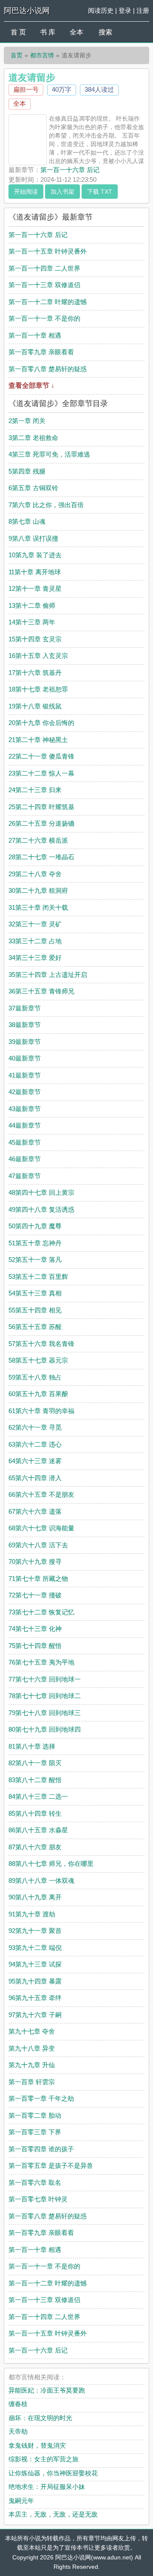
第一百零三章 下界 (35, 2132)
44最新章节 (25, 1125)
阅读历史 (101, 10)
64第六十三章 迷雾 (35, 1461)
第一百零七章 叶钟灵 (38, 2199)
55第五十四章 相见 (35, 1310)
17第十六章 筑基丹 (35, 673)
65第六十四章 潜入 (35, 1478)
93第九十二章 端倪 (35, 1948)
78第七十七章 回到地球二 (45, 1696)
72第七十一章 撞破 (35, 1595)
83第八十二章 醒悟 (35, 1780)
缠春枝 (18, 2404)
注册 (143, 10)
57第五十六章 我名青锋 (41, 1344)
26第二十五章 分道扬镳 (41, 823)
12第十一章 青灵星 (35, 588)
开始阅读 (26, 192)
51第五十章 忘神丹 (35, 1243)
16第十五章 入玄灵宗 (38, 656)
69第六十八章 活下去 (38, 1545)
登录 (125, 10)
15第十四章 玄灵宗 (35, 639)
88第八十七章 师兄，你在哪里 (51, 1864)
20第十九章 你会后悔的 (41, 723)
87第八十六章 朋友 (35, 1847)
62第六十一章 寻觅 (35, 1427)
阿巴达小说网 (27, 11)
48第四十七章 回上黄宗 (41, 1192)
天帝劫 (18, 2431)
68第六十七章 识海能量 (41, 1528)
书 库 (48, 32)
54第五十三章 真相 (35, 1293)
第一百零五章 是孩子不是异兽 (51, 2165)
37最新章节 (25, 1008)
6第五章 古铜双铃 (33, 488)
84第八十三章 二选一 (38, 1796)
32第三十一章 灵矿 (35, 924)
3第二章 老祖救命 (33, 438)
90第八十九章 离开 (35, 1897)
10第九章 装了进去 (35, 555)
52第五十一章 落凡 (35, 1260)
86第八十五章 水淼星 (38, 1830)
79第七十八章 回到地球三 (45, 1713)
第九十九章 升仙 (32, 2065)
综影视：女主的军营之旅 (44, 2459)
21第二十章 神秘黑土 (38, 740)
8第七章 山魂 (27, 521)
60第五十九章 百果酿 (38, 1394)
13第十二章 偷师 (32, 605)
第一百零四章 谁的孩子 (41, 2149)
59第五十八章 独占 (35, 1377)
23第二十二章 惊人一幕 (41, 773)
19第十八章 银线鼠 (35, 706)
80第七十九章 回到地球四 (45, 1729)
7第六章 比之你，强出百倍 (46, 505)
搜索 (105, 32)
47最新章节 (25, 1176)
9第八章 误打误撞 (33, 538)
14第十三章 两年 (32, 622)
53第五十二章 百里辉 (38, 1277)
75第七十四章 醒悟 (35, 1646)
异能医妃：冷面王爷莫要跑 (47, 2390)
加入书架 (62, 192)
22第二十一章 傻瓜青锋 (41, 756)
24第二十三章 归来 (35, 790)
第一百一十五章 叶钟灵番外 (48, 251)
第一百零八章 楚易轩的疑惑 (48, 369)
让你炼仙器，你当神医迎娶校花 (53, 2473)
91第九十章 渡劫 (32, 1914)
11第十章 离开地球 (35, 572)
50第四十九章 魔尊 (35, 1226)
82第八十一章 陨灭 (35, 1763)
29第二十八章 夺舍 (35, 874)
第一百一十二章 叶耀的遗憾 (48, 302)
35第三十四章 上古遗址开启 (48, 975)
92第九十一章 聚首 (35, 1931)
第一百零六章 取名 (35, 2182)
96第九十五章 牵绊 (35, 1998)
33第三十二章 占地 (35, 941)
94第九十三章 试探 (35, 1964)
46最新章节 (25, 1159)
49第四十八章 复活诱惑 (41, 1209)
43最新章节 (25, 1109)
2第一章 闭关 (27, 421)
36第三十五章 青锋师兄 (41, 991)
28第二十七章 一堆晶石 (41, 857)
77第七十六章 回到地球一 (45, 1679)
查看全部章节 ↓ (31, 385)
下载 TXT (100, 192)
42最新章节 (25, 1092)
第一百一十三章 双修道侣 (44, 285)
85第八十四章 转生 (35, 1813)
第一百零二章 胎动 (35, 2115)
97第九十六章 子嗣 (35, 2015)
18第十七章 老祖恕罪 (38, 689)
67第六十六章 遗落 (35, 1511)
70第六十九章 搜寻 (35, 1562)
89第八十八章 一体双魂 (41, 1881)
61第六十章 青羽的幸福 (41, 1411)
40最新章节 (25, 1058)
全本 (76, 32)
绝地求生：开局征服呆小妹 (47, 2487)
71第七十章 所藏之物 (38, 1579)
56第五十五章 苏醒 (35, 1327)
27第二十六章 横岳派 (38, 840)
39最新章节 (25, 1042)
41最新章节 (25, 1075)
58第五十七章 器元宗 (38, 1360)
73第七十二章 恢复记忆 (41, 1612)
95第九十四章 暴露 (35, 1981)
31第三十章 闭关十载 (38, 907)
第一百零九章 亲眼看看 (41, 352)
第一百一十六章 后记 (70, 170)
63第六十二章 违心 (35, 1444)
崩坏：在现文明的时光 (40, 2418)
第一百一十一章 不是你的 (44, 318)
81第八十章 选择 (32, 1746)
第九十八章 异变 (32, 2048)
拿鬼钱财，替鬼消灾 (37, 2445)
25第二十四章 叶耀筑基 (41, 807)
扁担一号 (26, 89)
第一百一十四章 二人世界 (44, 268)
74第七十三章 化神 (35, 1629)
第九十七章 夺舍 (32, 2031)
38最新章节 (25, 1025)
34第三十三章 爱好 (35, 958)
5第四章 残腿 (27, 471)
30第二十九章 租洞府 (38, 890)
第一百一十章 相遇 (35, 335)
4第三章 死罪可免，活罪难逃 (49, 454)
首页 (17, 55)
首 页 (18, 32)
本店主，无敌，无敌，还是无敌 (53, 2514)
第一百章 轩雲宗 (32, 2082)
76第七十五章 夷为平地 (41, 1662)
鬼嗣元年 (21, 2501)
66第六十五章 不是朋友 (41, 1494)
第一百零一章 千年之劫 (41, 2098)
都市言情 (42, 55)
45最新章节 (25, 1142)
